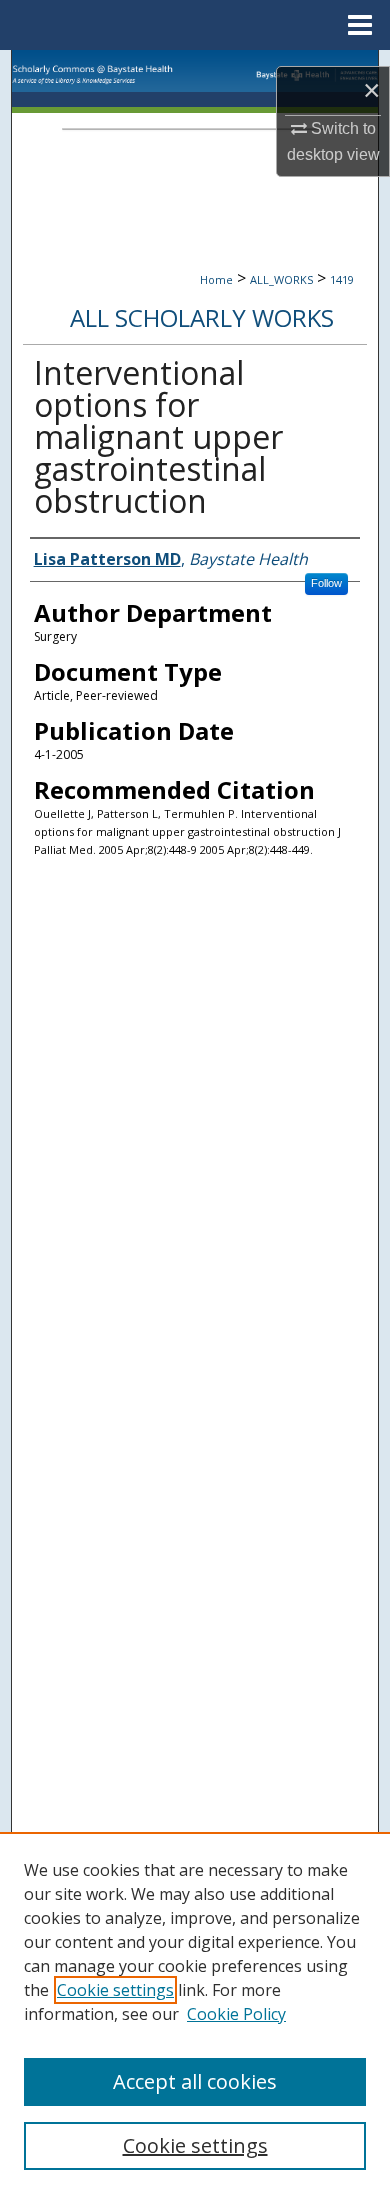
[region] (195, 2013)
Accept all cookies (195, 2081)
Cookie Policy (236, 2014)
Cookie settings (115, 1990)
